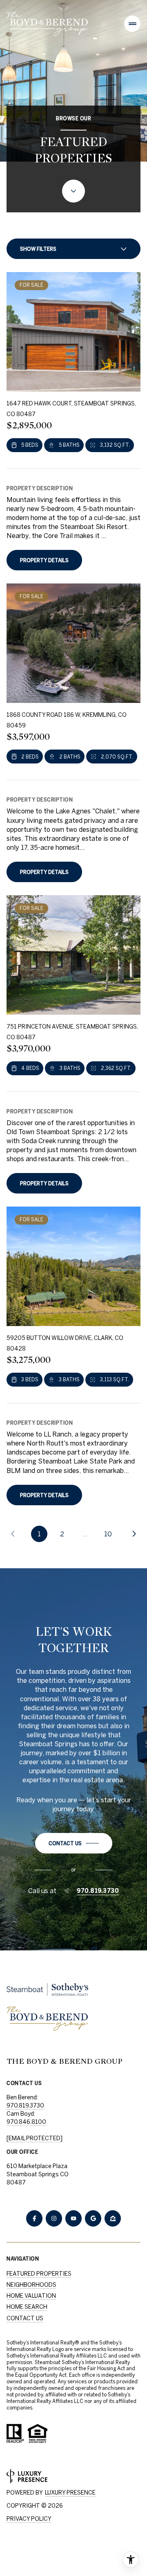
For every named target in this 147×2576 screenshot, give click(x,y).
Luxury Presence (70, 2493)
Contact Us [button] (25, 2318)
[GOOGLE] (93, 2218)
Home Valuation (31, 2296)
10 (108, 1534)
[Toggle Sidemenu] (132, 24)
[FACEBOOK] (34, 2218)
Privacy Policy (29, 2519)
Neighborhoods (31, 2285)
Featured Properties (39, 2274)
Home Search (27, 2307)
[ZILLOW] (113, 2218)
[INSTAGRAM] (54, 2218)
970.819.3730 (98, 1891)
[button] (74, 1843)
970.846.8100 (26, 2122)
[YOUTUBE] (73, 2218)
